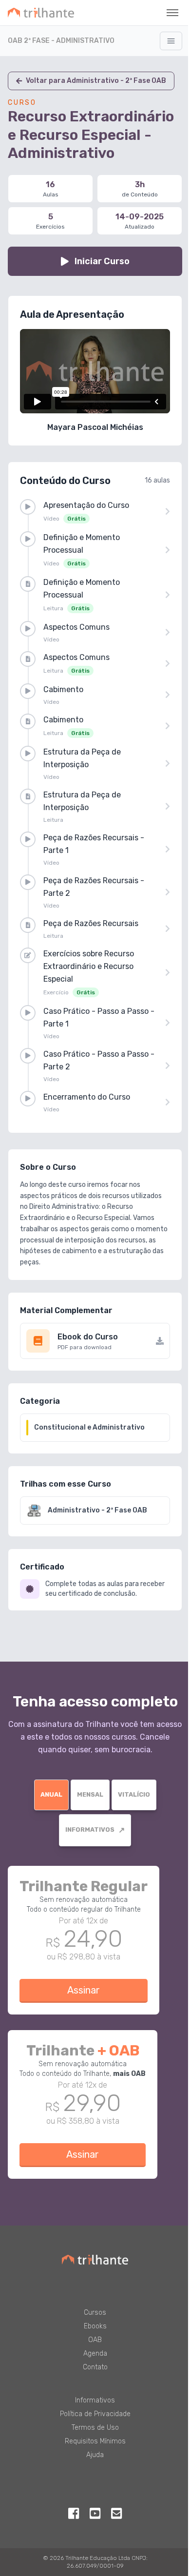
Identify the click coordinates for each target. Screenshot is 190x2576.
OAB (95, 2340)
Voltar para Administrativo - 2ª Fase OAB (96, 81)
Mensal (90, 1794)
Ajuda (95, 2455)
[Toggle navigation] (172, 13)
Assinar (84, 1990)
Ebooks (95, 2326)
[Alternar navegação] (171, 41)
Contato (95, 2367)
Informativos (95, 1830)
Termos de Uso (95, 2428)
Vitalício (134, 1794)
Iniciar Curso (102, 261)
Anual (51, 1794)
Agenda (95, 2353)
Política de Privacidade (95, 2414)
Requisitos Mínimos (95, 2441)
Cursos (95, 2313)
